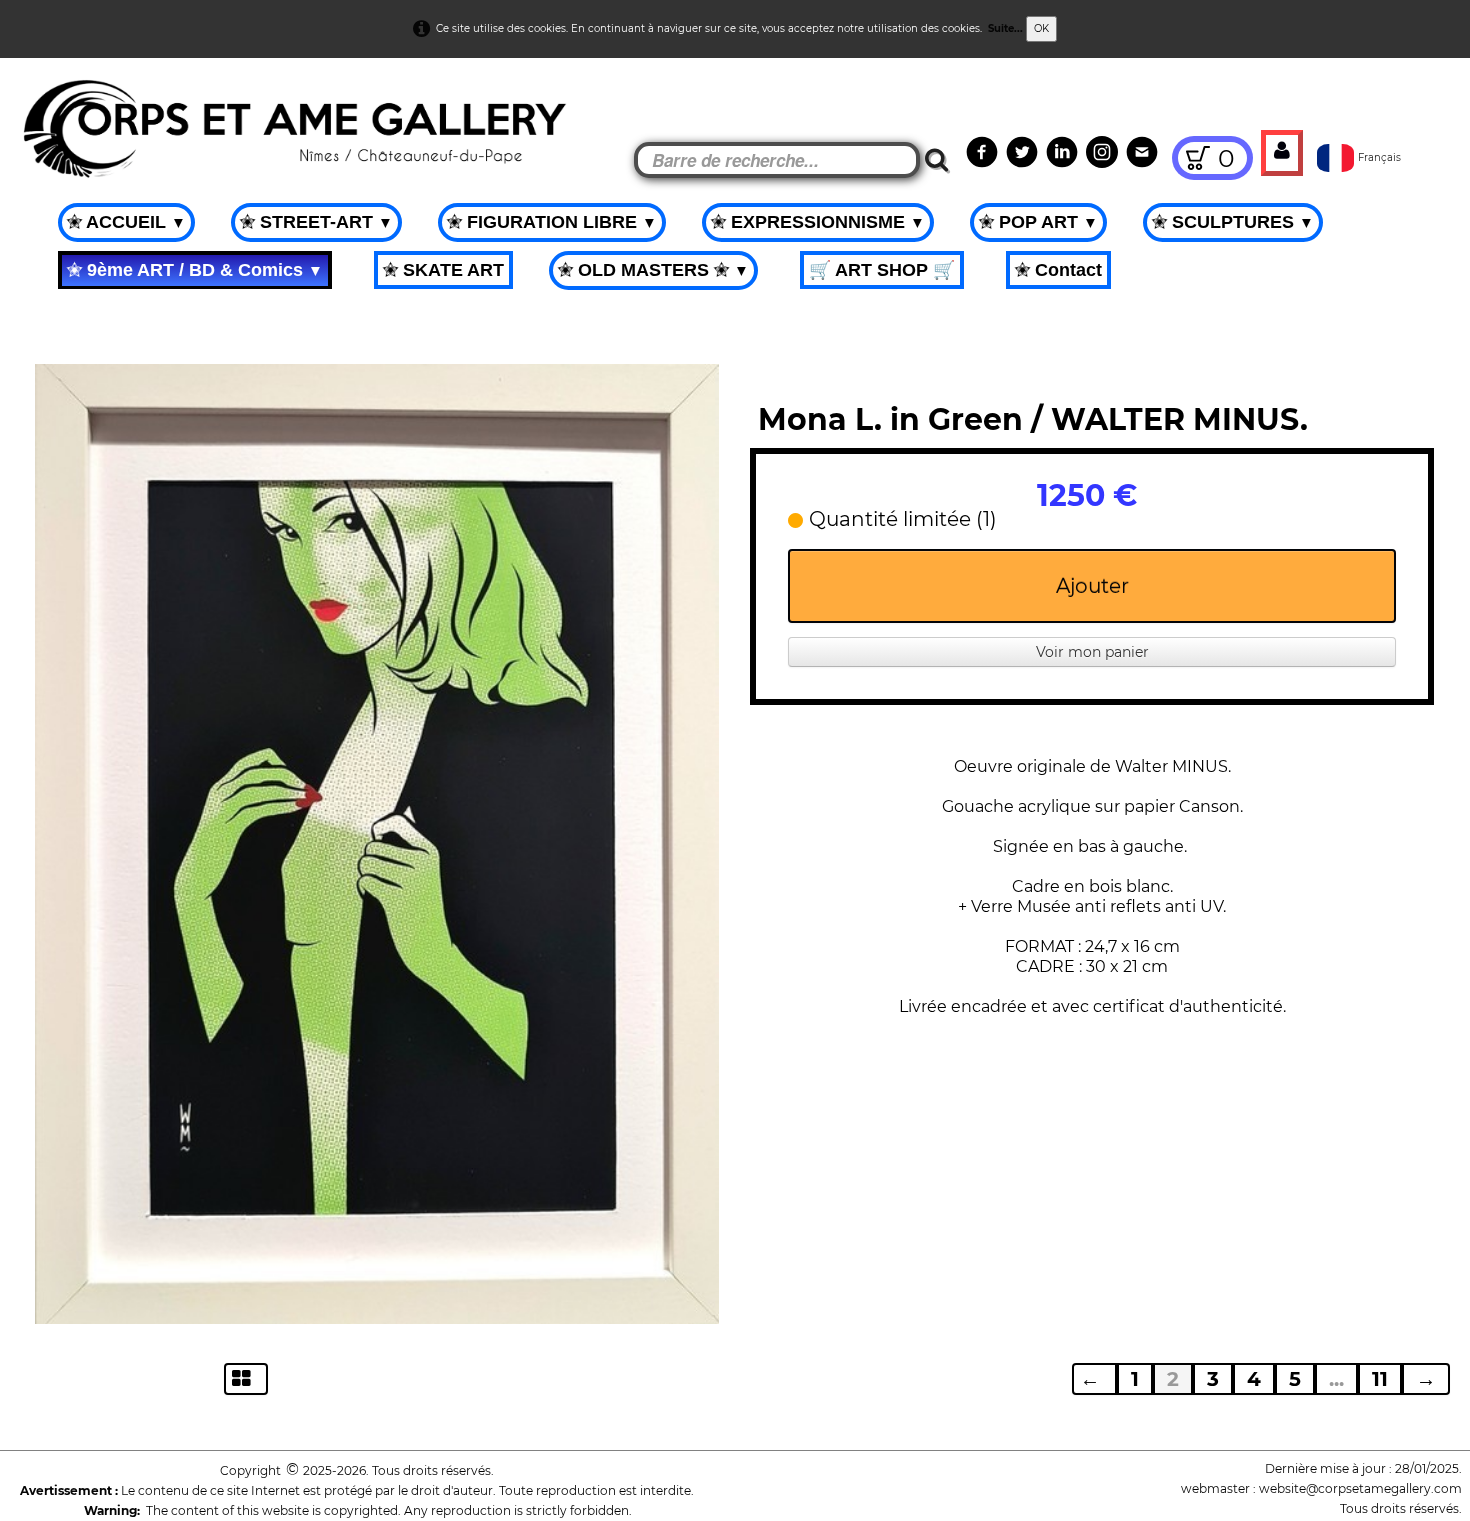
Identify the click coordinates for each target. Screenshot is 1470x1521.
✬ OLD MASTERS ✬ (653, 270)
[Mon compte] (1282, 153)
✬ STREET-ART (316, 222)
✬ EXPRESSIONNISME (818, 222)
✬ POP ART (1038, 222)
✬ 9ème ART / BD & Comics (195, 270)
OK (1041, 28)
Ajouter (1092, 586)
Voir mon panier (1092, 652)
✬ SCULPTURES (1233, 222)
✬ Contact (1058, 270)
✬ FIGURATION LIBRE (552, 222)
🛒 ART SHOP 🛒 (882, 270)
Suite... (1005, 28)
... (1336, 1379)
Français (1381, 157)
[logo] (51, 110)
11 (1380, 1379)
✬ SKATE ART (443, 270)
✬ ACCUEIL (126, 222)
